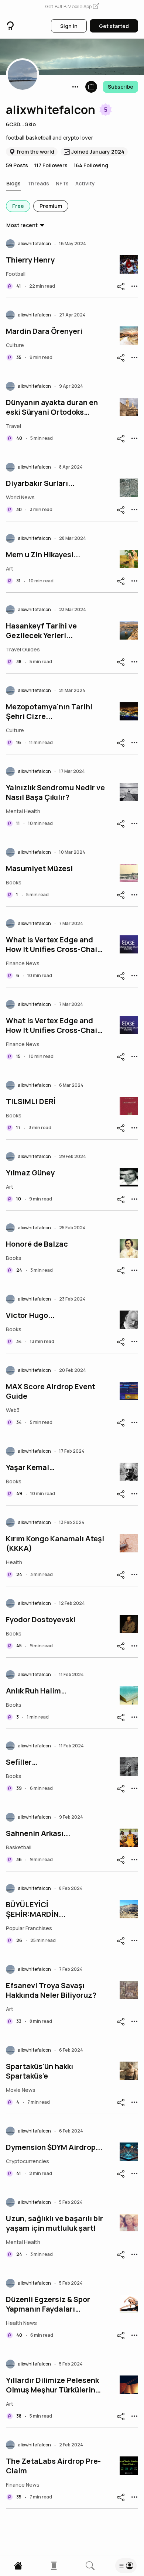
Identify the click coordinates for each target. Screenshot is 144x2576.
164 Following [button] (91, 165)
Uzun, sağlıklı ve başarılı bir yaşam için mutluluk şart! (54, 2223)
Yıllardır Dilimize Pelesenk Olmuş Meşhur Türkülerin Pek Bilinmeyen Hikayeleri (52, 2385)
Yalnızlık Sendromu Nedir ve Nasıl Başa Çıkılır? (55, 792)
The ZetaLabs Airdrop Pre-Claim (53, 2466)
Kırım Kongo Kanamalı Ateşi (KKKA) (55, 1544)
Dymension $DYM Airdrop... (54, 2147)
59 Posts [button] (17, 165)
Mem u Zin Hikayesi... (43, 555)
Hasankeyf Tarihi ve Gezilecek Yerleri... (41, 631)
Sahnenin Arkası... (38, 1833)
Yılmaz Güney (30, 1173)
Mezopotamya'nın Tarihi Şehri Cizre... (49, 712)
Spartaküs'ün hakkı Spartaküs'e (40, 2071)
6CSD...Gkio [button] (21, 124)
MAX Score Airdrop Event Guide (51, 1391)
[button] (72, 7)
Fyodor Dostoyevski (41, 1620)
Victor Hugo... (30, 1315)
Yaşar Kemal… (30, 1467)
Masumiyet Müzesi (39, 869)
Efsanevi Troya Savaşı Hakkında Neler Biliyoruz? (51, 1990)
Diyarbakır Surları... (40, 483)
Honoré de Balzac (37, 1244)
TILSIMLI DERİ (31, 1102)
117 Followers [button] (51, 165)
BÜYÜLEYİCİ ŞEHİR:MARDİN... (36, 1909)
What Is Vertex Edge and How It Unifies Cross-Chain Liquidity (54, 945)
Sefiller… (22, 1762)
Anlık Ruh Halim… (36, 1691)
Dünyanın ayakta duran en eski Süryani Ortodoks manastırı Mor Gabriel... (52, 407)
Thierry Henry (30, 260)
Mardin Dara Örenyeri (44, 331)
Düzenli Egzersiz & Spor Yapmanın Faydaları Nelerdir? (48, 2304)
